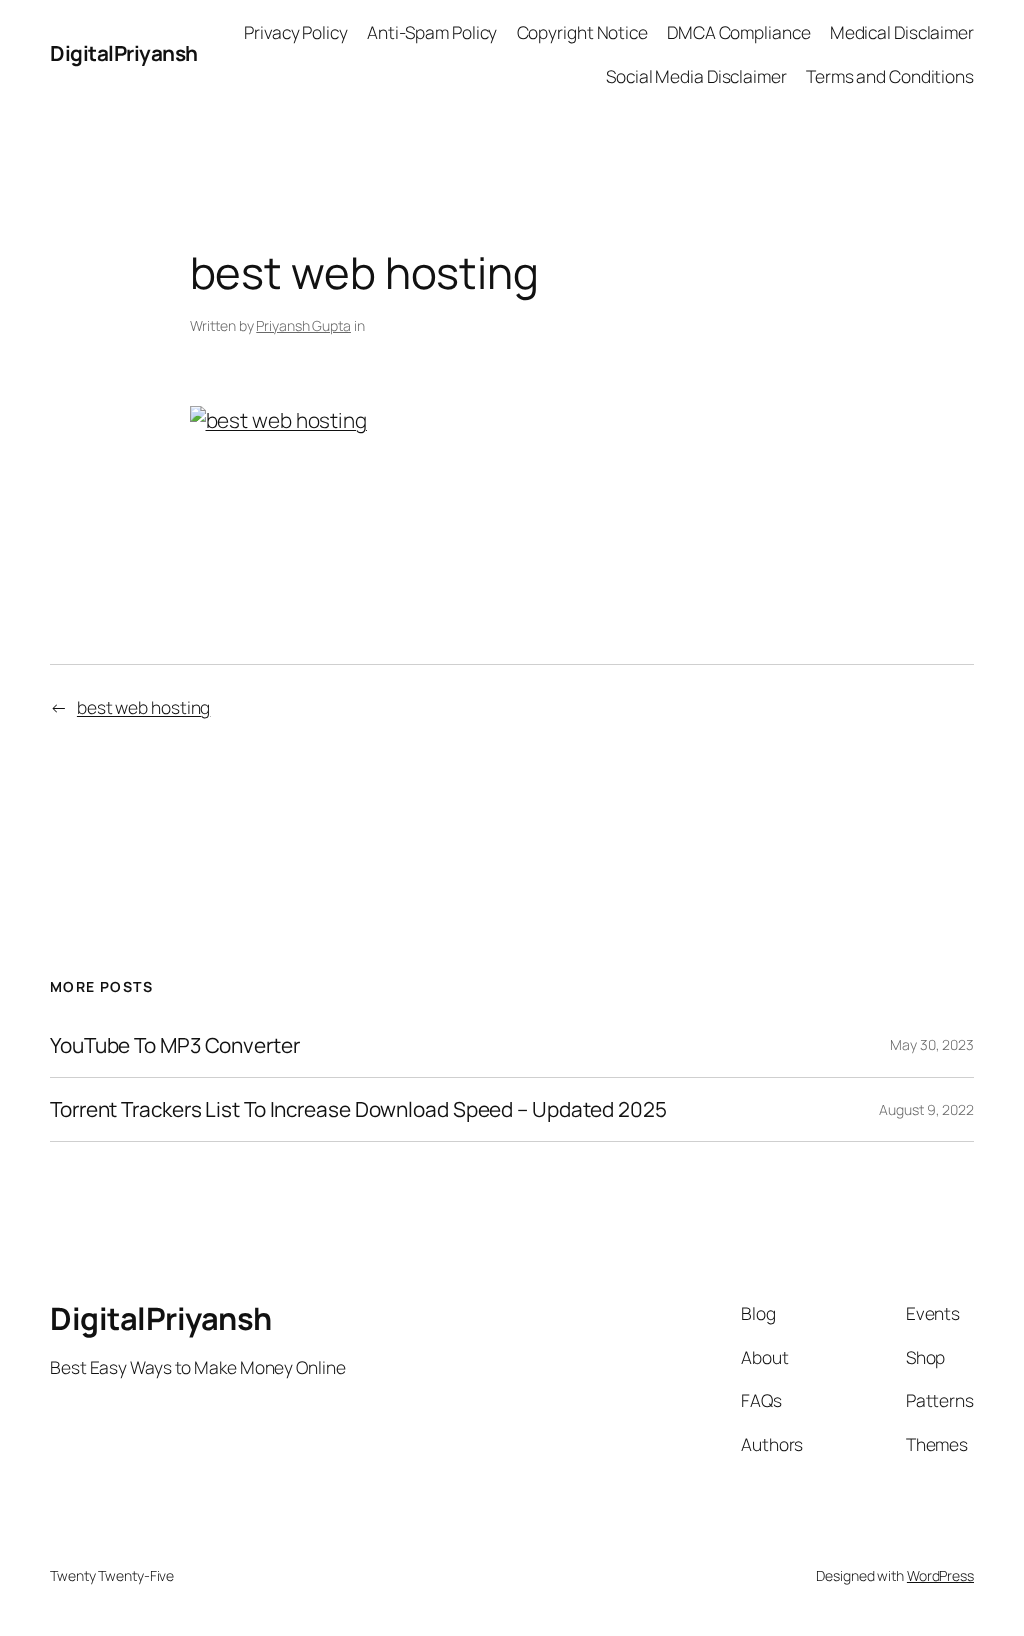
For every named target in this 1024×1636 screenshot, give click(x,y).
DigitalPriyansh (124, 53)
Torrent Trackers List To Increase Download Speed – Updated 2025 (358, 1109)
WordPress (940, 1575)
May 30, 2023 (932, 1044)
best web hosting (143, 707)
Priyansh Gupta (303, 325)
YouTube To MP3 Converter (175, 1045)
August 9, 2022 (926, 1109)
